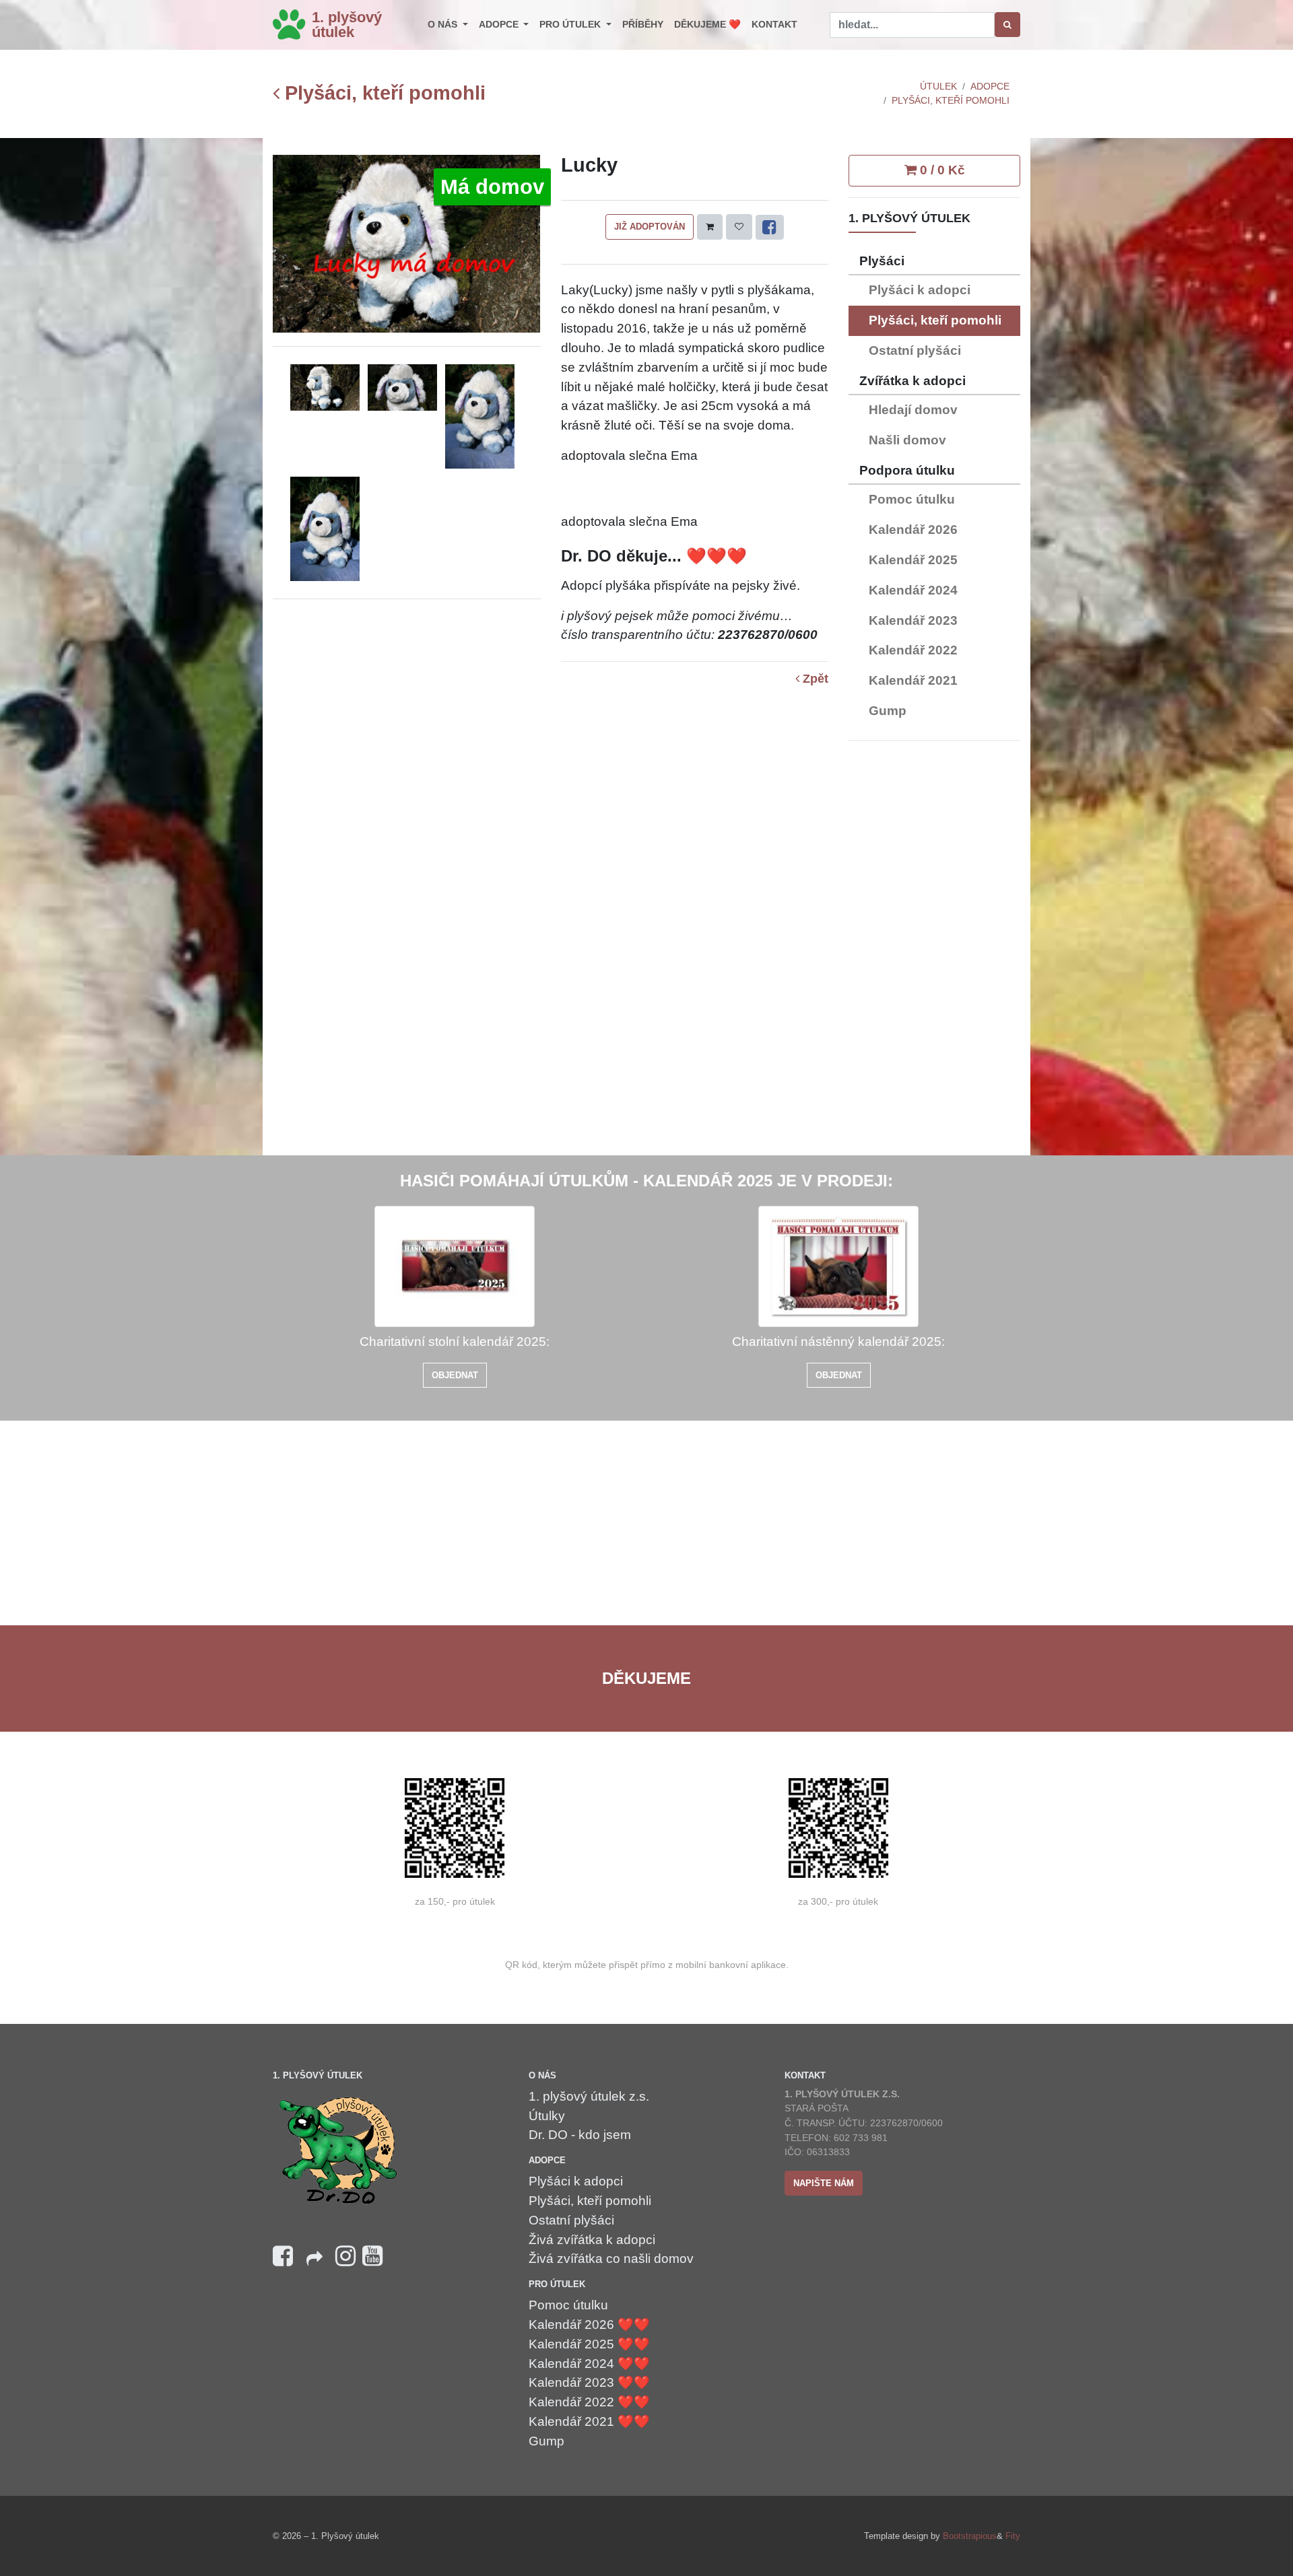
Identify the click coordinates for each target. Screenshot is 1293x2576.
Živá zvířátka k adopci (592, 2240)
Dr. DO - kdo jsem (580, 2135)
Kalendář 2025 (913, 560)
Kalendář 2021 (913, 680)
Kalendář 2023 (913, 620)
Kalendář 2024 (913, 590)
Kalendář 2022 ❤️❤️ (589, 2402)
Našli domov (907, 440)
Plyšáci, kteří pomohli (383, 93)
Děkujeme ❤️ (707, 24)
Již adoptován (650, 227)
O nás (444, 24)
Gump (888, 711)
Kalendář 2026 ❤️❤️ (589, 2325)
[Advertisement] (934, 953)
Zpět (814, 679)
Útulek (938, 86)
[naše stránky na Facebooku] (283, 2257)
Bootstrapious (970, 2536)
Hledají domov (913, 410)
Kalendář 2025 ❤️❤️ (589, 2344)
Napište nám (824, 2183)
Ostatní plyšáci (915, 350)
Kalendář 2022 (913, 650)
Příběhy (643, 24)
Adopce (500, 24)
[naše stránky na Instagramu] (345, 2257)
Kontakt (774, 24)
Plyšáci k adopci (920, 290)
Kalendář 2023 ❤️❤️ (589, 2382)
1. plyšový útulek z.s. (589, 2096)
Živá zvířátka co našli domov (611, 2259)
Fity (1013, 2536)
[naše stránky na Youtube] (372, 2257)
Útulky (547, 2116)
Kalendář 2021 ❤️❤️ (589, 2421)
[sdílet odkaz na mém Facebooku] (314, 2263)
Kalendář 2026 (913, 530)
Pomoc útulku (912, 499)
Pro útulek (571, 24)
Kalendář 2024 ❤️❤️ (589, 2364)
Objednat (455, 1375)
